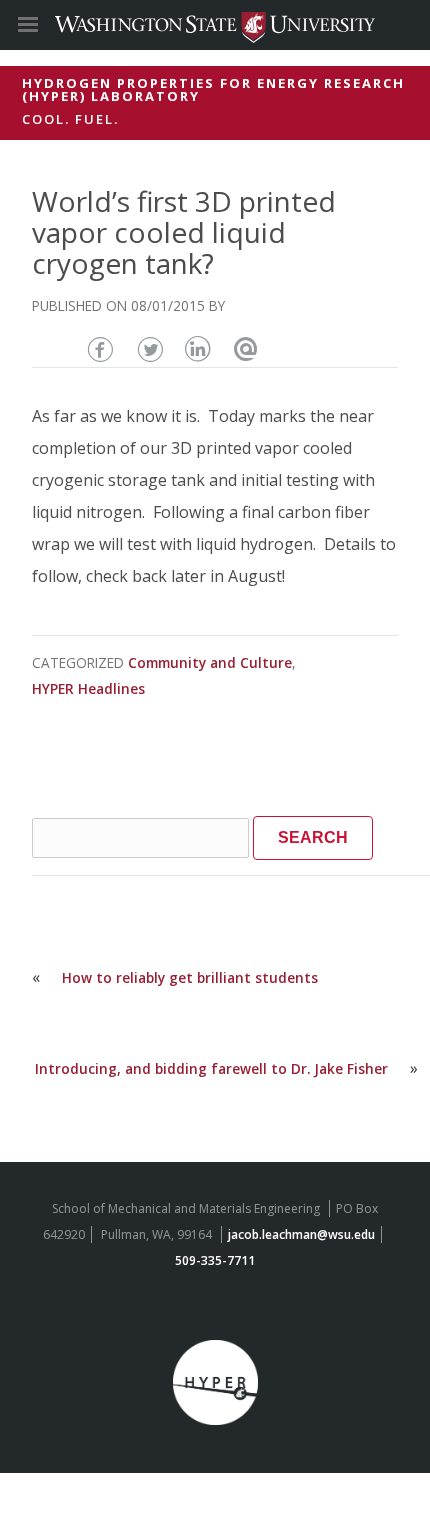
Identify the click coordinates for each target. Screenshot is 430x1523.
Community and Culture (210, 662)
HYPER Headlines (88, 688)
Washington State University (215, 24)
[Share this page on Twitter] (151, 346)
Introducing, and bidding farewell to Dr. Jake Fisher (211, 1068)
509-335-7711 (215, 1260)
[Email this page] (245, 346)
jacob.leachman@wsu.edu (301, 1234)
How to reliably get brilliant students (190, 977)
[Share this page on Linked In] (198, 346)
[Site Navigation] (50, 25)
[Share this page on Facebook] (104, 346)
